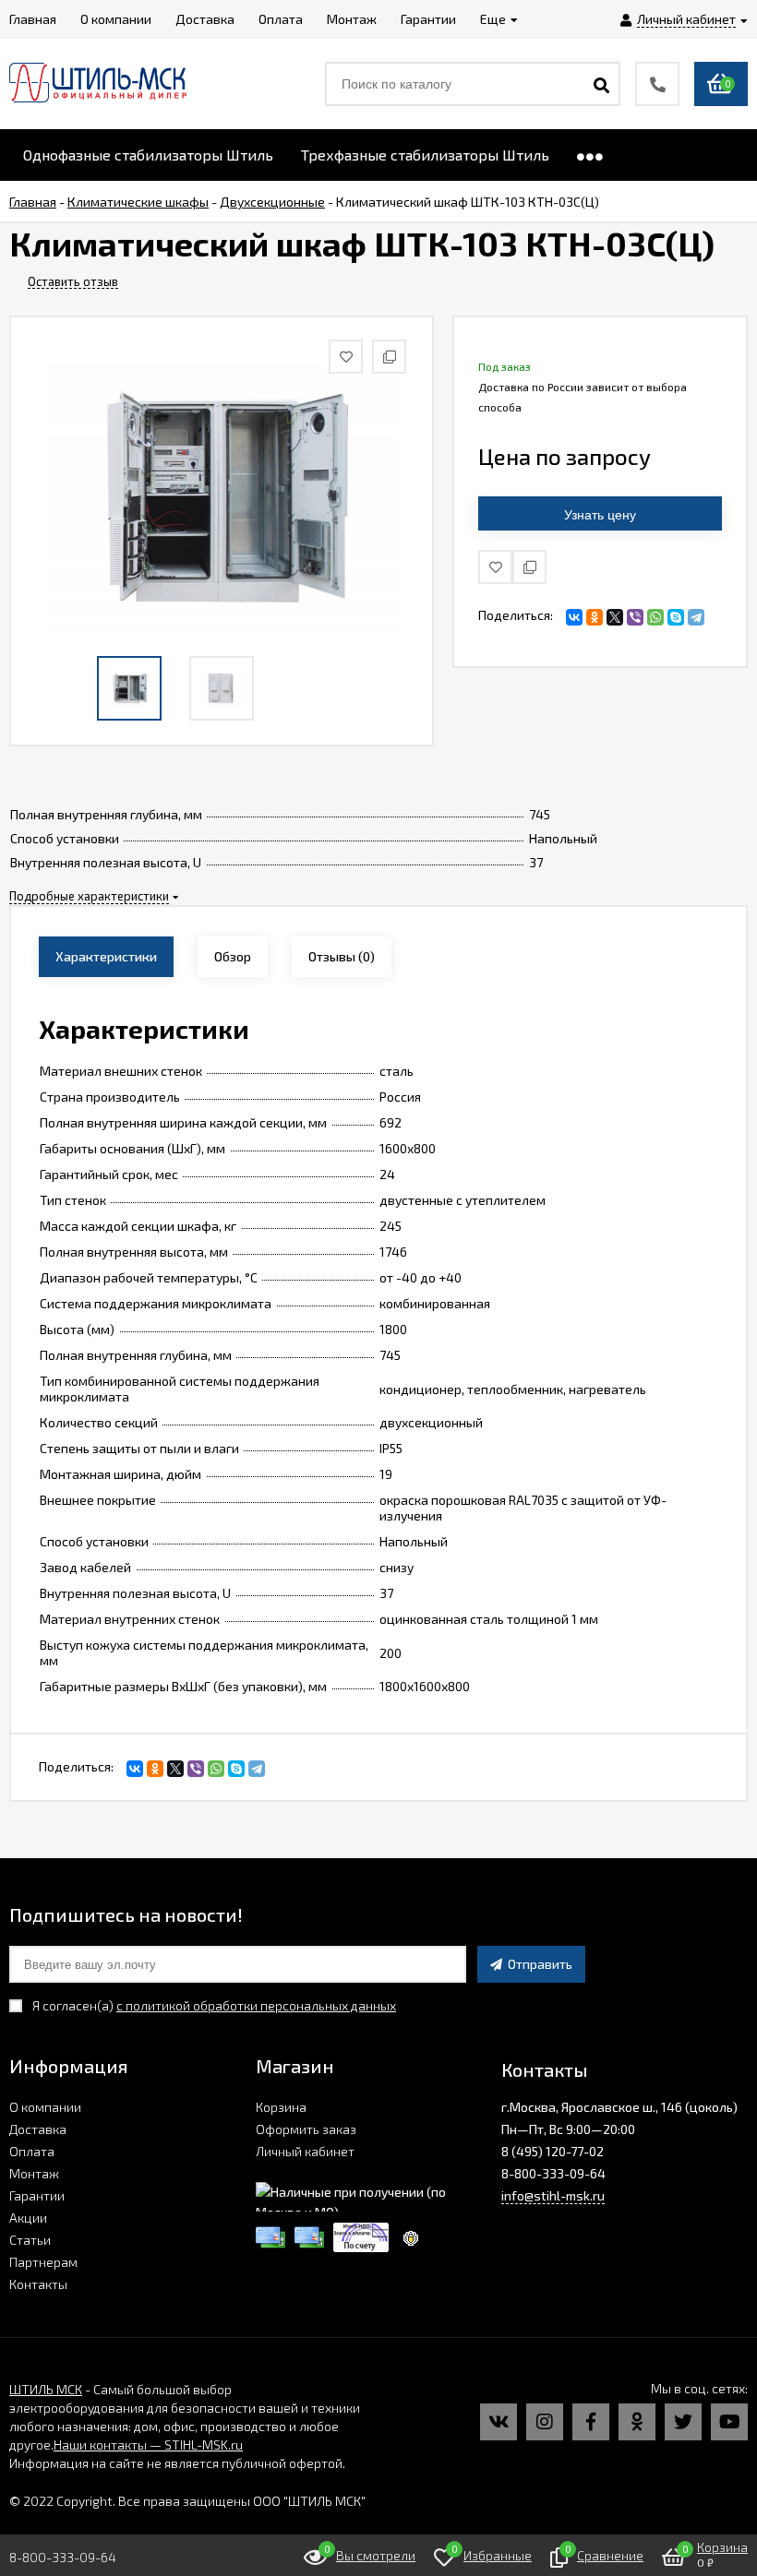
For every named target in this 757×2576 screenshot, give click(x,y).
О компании (45, 2107)
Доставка (38, 2129)
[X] (615, 617)
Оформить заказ (306, 2129)
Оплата (32, 2151)
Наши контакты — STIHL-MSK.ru (148, 2445)
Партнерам (43, 2262)
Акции (28, 2218)
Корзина (281, 2107)
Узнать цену (600, 515)
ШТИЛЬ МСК (46, 2389)
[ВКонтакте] (574, 617)
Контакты (38, 2284)
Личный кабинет (305, 2151)
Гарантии (37, 2195)
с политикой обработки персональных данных (256, 2005)
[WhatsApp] (655, 617)
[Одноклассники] (595, 617)
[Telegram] (696, 617)
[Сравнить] (529, 567)
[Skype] (676, 617)
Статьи (30, 2240)
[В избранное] (495, 567)
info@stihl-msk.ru (553, 2195)
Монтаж (34, 2173)
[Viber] (635, 617)
